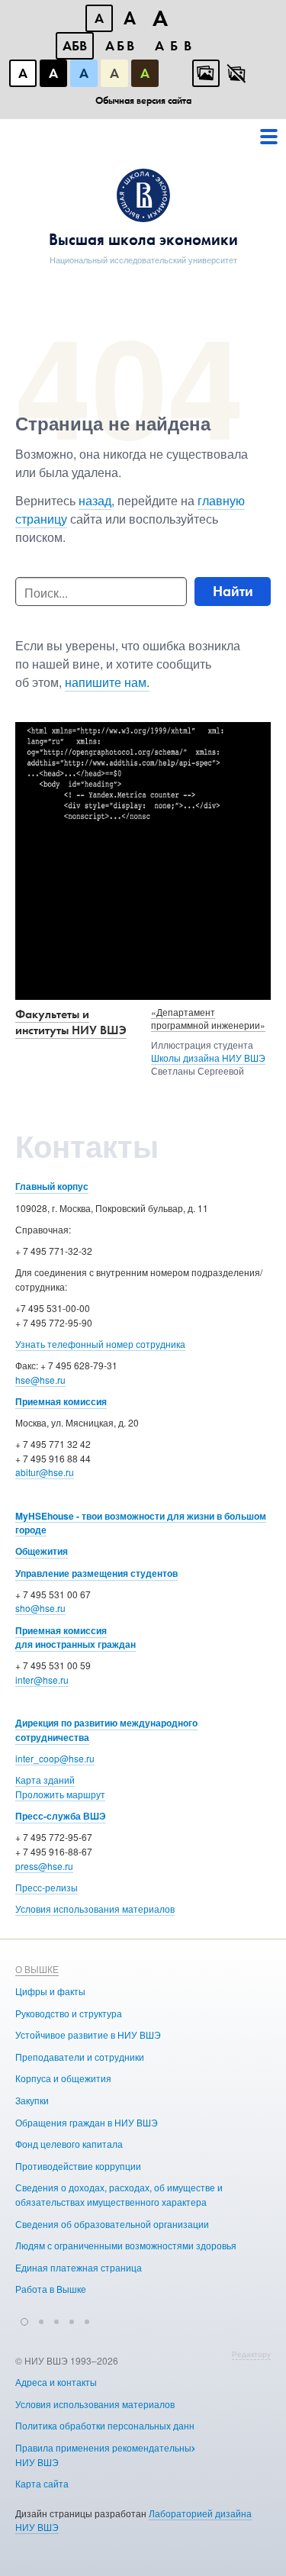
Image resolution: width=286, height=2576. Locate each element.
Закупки (32, 2100)
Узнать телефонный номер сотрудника (100, 1344)
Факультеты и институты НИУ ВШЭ (71, 1022)
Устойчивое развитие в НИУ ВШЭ (88, 2034)
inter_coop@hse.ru (55, 1758)
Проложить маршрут (60, 1794)
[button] (24, 2320)
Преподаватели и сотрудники (80, 2057)
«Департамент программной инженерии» (208, 1018)
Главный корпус (52, 1186)
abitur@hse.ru (45, 1472)
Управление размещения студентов (96, 1573)
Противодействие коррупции (78, 2166)
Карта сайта (42, 2483)
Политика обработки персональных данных (111, 2425)
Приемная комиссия (61, 1401)
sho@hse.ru (40, 1608)
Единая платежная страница (79, 2267)
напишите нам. (107, 682)
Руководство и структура (69, 2013)
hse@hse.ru (40, 1380)
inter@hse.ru (42, 1680)
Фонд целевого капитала (69, 2144)
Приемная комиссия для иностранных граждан (76, 1638)
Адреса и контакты (56, 2382)
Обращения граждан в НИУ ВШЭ (87, 2122)
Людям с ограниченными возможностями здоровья (126, 2245)
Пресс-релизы (47, 1887)
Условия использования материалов (95, 1909)
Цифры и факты (50, 1991)
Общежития (42, 1551)
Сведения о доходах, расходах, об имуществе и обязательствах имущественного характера (119, 2194)
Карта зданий (45, 1780)
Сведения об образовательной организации (112, 2224)
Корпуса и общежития (63, 2078)
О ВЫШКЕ (37, 1969)
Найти (233, 591)
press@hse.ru (44, 1866)
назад (95, 500)
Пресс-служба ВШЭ (61, 1816)
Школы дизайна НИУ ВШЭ (208, 1057)
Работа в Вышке (51, 2289)
